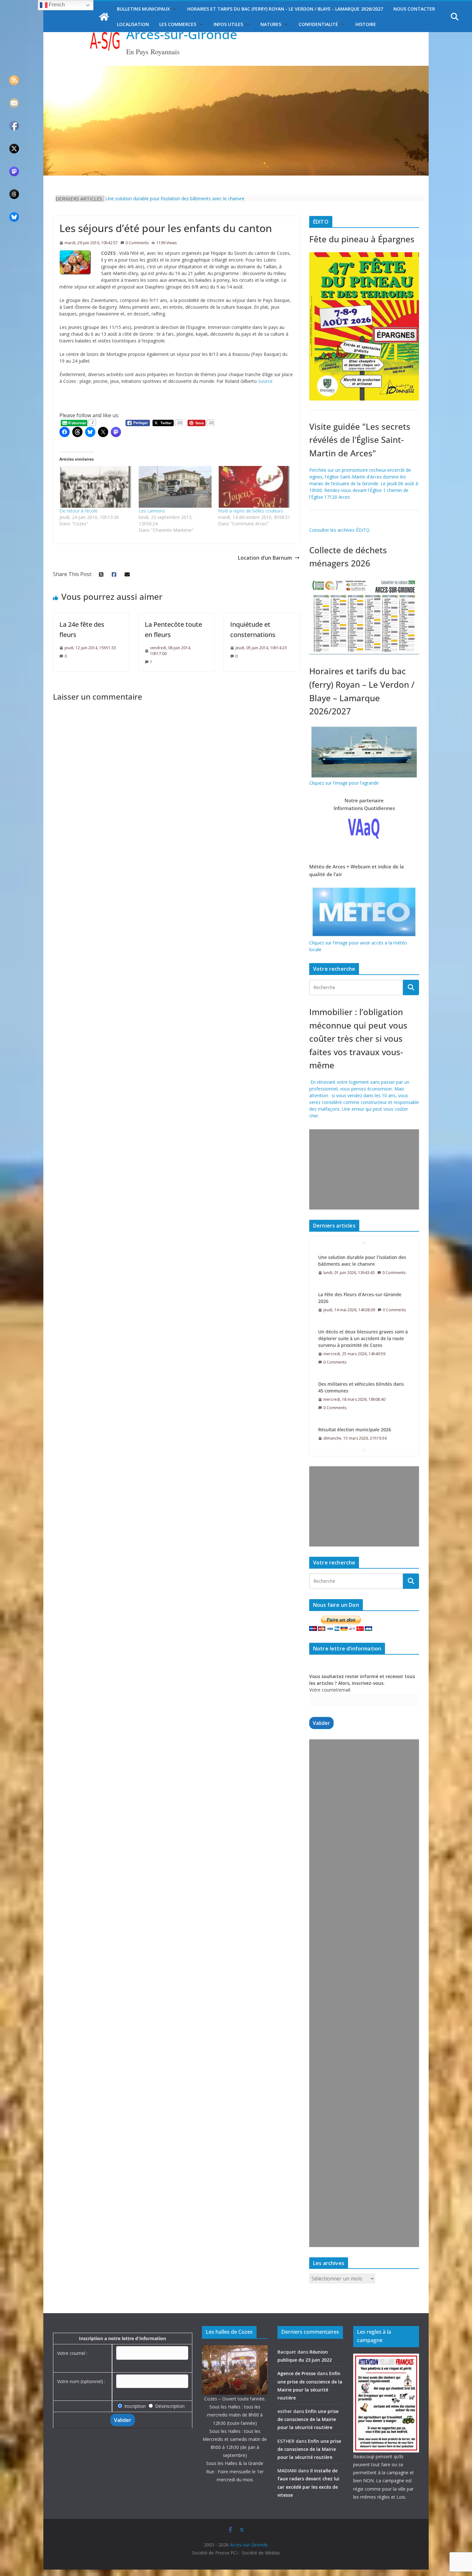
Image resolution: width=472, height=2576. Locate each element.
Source (265, 381)
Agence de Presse (297, 2373)
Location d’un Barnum (265, 558)
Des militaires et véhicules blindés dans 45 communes (361, 1350)
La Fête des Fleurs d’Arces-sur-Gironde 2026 (360, 1261)
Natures (271, 24)
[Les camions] (175, 487)
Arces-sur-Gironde (182, 34)
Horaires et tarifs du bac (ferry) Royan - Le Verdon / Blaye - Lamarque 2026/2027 (285, 9)
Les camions (152, 511)
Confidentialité (318, 24)
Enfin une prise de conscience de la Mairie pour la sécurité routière (308, 2419)
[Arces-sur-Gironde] (236, 70)
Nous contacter (414, 9)
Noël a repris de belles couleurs (251, 511)
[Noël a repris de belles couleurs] (254, 487)
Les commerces (178, 24)
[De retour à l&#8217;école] (96, 487)
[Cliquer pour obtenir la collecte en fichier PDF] (364, 580)
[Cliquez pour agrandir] (364, 256)
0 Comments (137, 243)
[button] (173, 9)
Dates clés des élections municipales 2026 (363, 1431)
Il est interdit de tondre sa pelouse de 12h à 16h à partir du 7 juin (173, 198)
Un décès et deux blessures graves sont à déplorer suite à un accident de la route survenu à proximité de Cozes (363, 1301)
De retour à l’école (79, 511)
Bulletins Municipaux (143, 9)
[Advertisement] (363, 1169)
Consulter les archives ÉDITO (339, 530)
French (56, 5)
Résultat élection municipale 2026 (355, 1392)
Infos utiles (228, 24)
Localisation (133, 24)
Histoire (366, 24)
